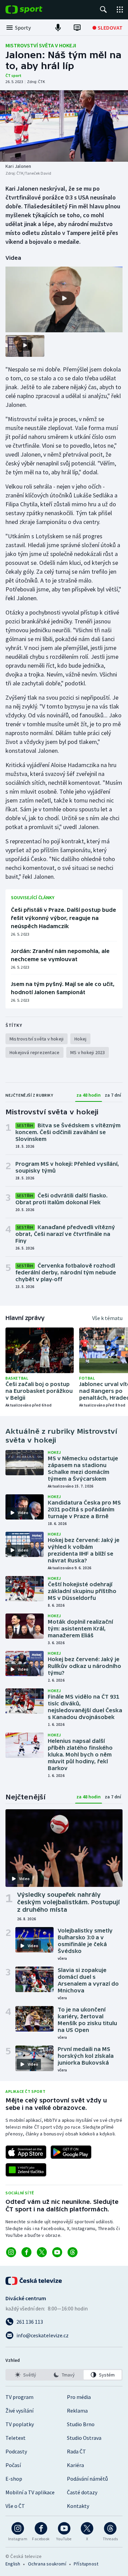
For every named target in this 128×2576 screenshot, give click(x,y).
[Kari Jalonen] (64, 126)
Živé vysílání (19, 2411)
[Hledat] (103, 10)
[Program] (77, 28)
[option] (25, 2375)
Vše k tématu (107, 1318)
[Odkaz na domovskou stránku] (34, 10)
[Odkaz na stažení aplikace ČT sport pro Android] (71, 2152)
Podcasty (16, 2451)
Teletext (16, 2438)
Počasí (13, 2465)
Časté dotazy (82, 2492)
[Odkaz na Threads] (73, 2252)
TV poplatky (20, 2424)
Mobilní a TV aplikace (30, 2492)
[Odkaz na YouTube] (57, 2252)
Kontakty (78, 2506)
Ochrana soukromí (47, 2564)
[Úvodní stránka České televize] (34, 2281)
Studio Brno (81, 2424)
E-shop (14, 2479)
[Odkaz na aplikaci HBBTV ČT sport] (26, 2170)
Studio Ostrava (84, 2438)
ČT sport (13, 75)
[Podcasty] (58, 28)
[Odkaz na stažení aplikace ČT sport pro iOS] (26, 2152)
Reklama (77, 2411)
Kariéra (75, 2465)
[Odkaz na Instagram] (11, 2252)
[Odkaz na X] (42, 2252)
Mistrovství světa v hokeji (41, 45)
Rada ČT (76, 2451)
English (13, 2564)
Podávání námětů (87, 2479)
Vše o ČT (15, 2506)
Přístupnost (86, 2564)
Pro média (79, 2397)
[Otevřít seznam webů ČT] (120, 10)
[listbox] (64, 2375)
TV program (19, 2397)
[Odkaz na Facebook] (26, 2252)
